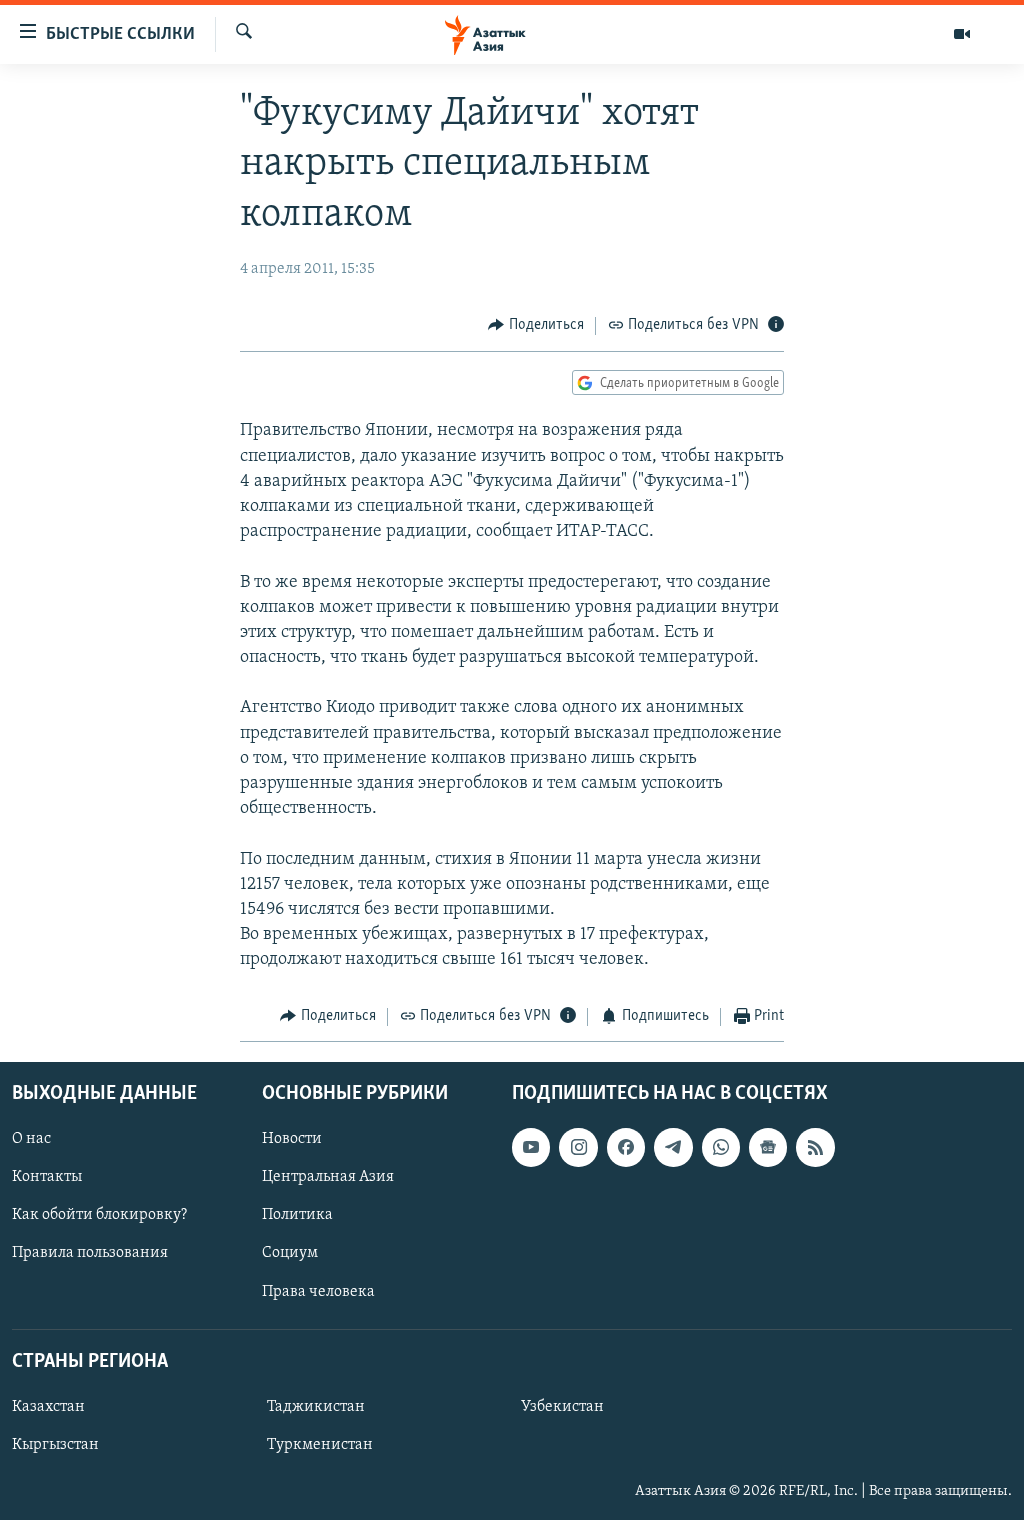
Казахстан (48, 1407)
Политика (297, 1215)
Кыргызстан (55, 1445)
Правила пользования (90, 1254)
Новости (292, 1139)
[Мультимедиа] (962, 34)
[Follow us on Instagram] (578, 1147)
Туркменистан (320, 1445)
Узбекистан (562, 1407)
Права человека (318, 1292)
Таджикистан (316, 1407)
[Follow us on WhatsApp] (721, 1147)
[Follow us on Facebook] (626, 1147)
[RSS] (815, 1147)
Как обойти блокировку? (99, 1215)
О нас (31, 1139)
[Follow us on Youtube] (531, 1147)
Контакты (47, 1177)
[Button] (536, 326)
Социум (290, 1254)
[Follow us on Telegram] (673, 1147)
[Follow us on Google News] (768, 1147)
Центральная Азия (328, 1177)
